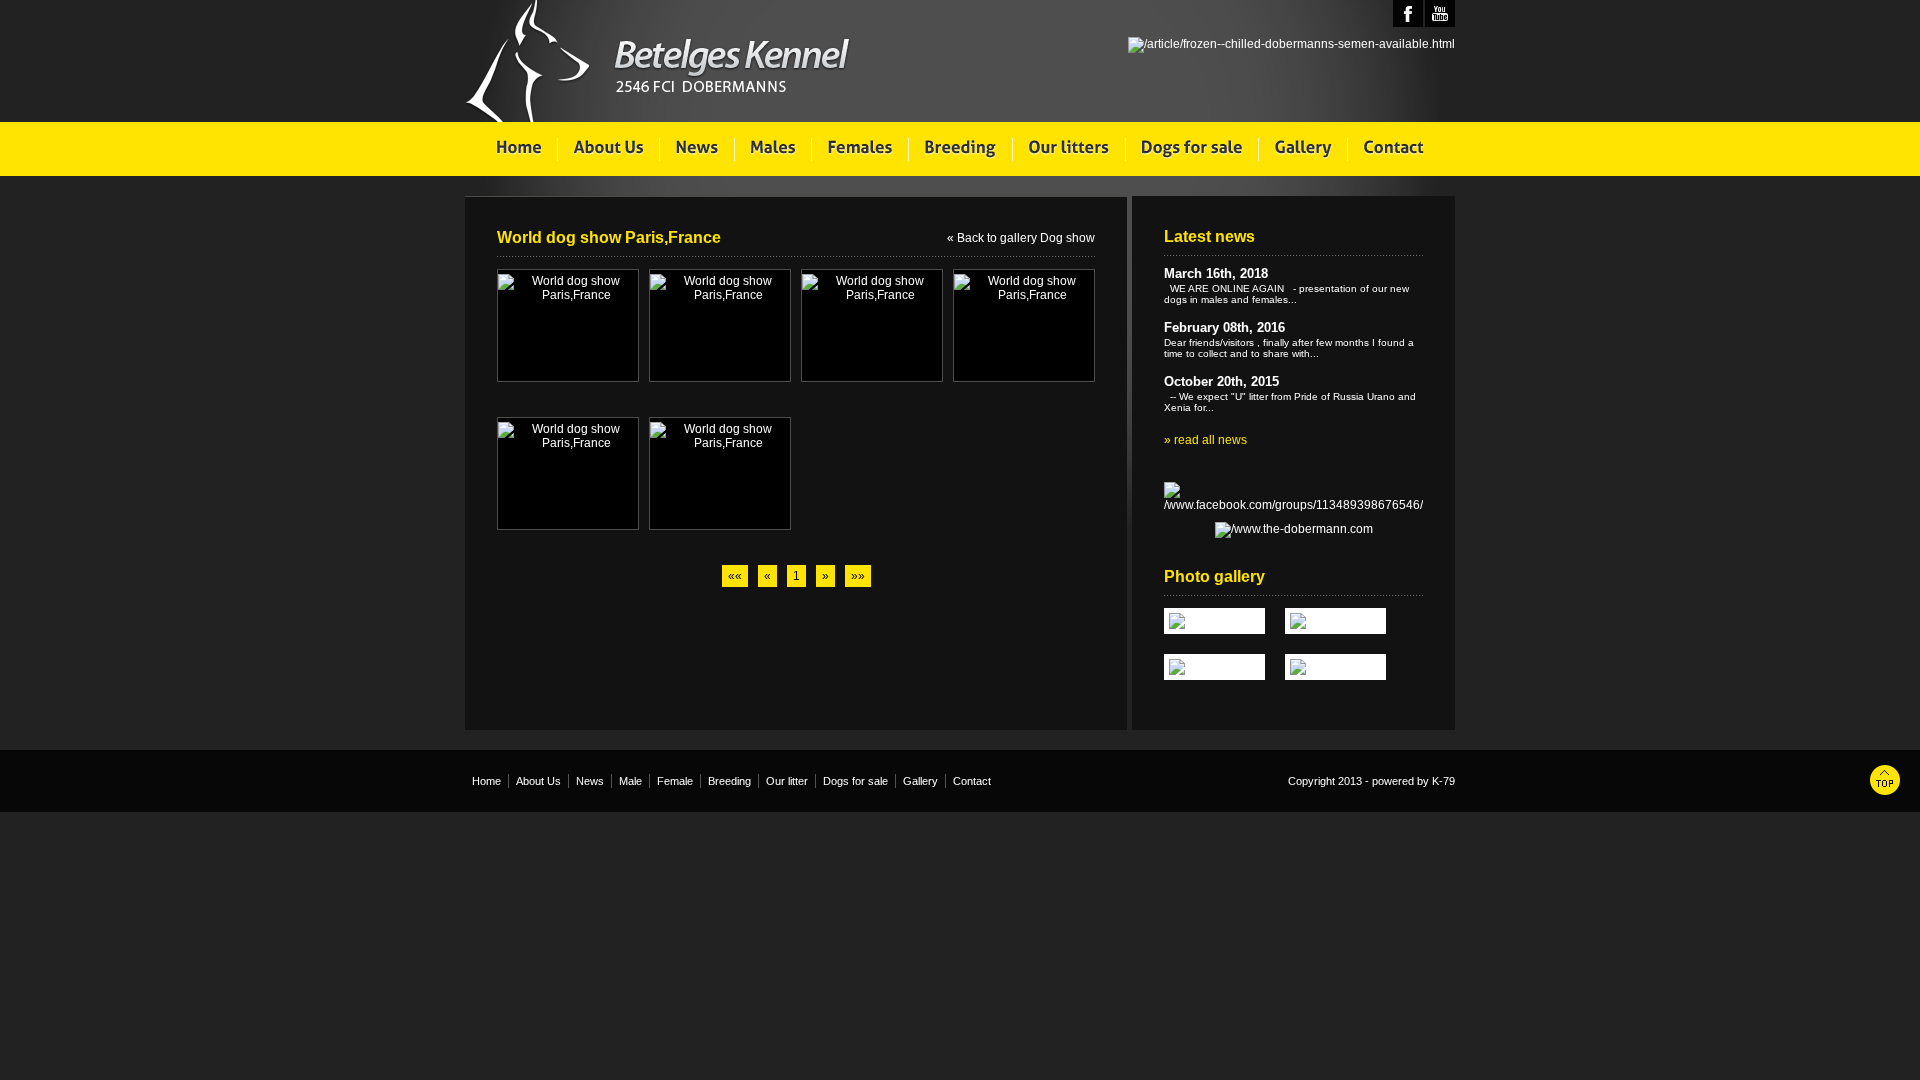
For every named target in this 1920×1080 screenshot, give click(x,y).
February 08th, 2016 (1224, 327)
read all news (1210, 440)
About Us (538, 781)
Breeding (729, 781)
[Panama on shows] (1214, 667)
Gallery (920, 781)
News (590, 781)
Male (630, 781)
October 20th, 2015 (1221, 381)
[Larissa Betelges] (1214, 621)
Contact (972, 781)
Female (675, 781)
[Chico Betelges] (1335, 667)
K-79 (1443, 781)
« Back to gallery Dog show (1021, 238)
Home (486, 781)
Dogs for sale (855, 781)
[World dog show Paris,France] (568, 288)
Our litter (787, 781)
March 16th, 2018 (1216, 273)
